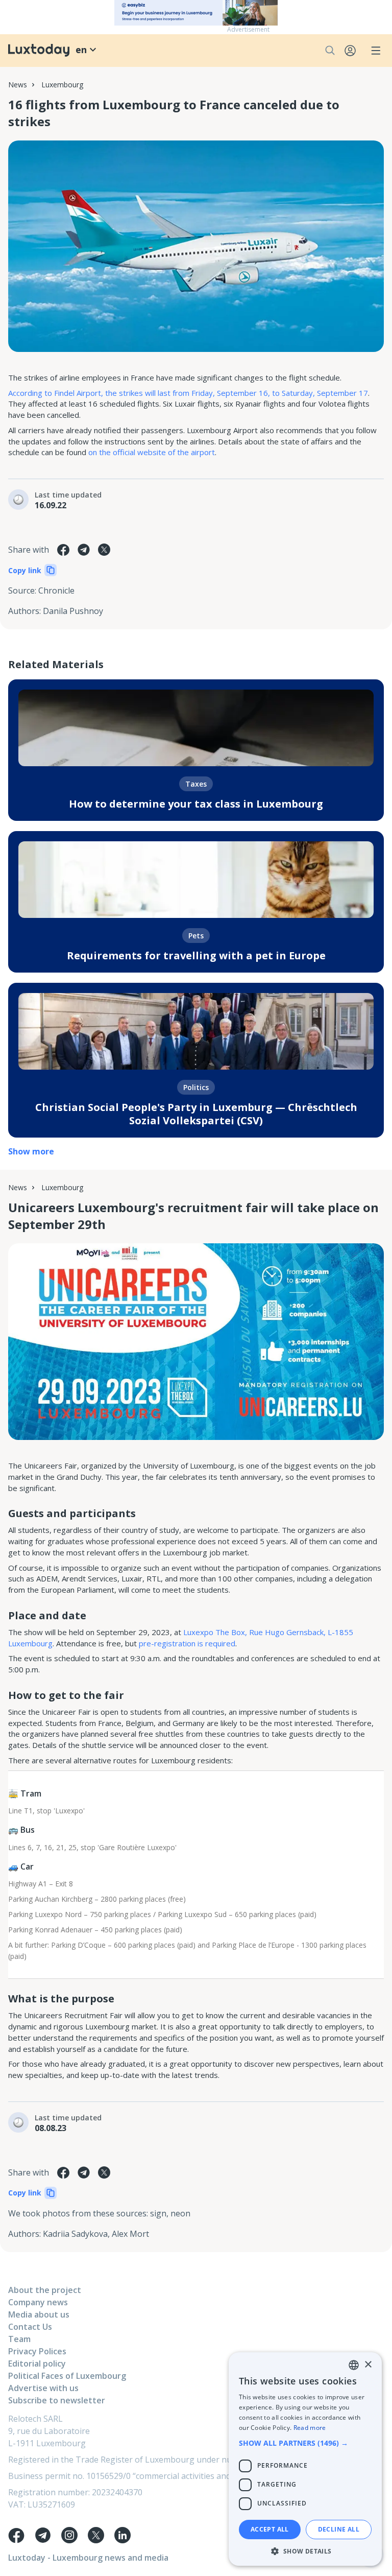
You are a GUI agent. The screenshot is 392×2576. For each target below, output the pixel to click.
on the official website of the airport (152, 452)
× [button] (368, 2365)
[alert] (305, 2459)
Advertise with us (43, 2388)
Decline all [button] (339, 2529)
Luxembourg (62, 85)
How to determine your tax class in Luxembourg (196, 804)
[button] (305, 2443)
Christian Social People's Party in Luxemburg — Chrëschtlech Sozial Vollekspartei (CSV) (196, 1114)
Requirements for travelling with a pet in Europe (196, 955)
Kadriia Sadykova (75, 2234)
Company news (38, 2302)
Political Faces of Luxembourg (67, 2376)
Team (19, 2339)
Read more (310, 2428)
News (18, 85)
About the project (45, 2290)
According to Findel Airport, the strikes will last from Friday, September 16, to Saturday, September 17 (188, 393)
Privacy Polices (37, 2351)
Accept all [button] (270, 2529)
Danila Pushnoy (73, 611)
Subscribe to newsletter (57, 2400)
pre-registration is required (187, 1643)
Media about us (39, 2314)
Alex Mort (130, 2234)
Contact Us (30, 2327)
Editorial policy (37, 2364)
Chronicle (56, 590)
